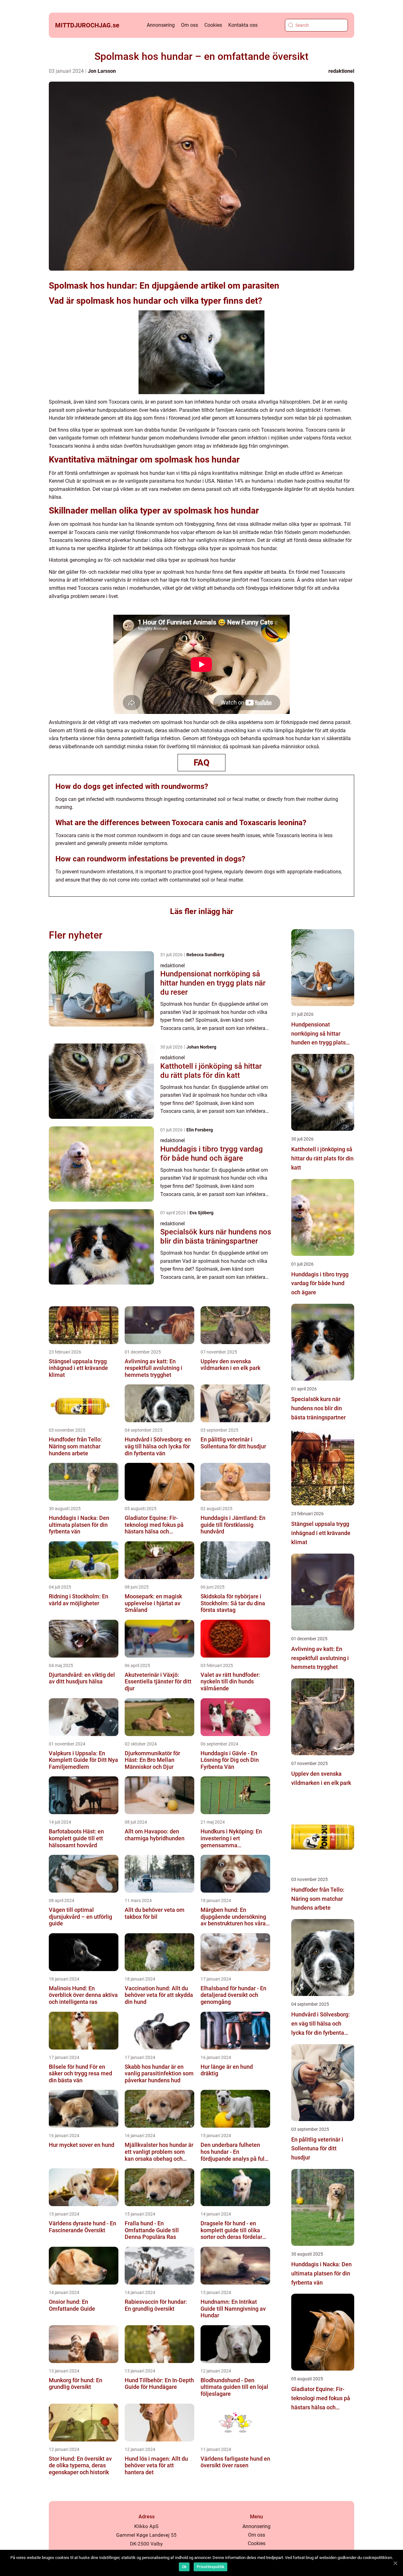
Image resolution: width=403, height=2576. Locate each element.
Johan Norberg (201, 1047)
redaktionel (341, 71)
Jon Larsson (102, 71)
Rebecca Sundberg (205, 955)
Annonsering (161, 25)
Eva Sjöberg (201, 1213)
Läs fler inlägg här (202, 911)
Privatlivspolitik (210, 2567)
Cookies (213, 25)
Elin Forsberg (200, 1130)
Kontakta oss (243, 25)
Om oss (190, 25)
